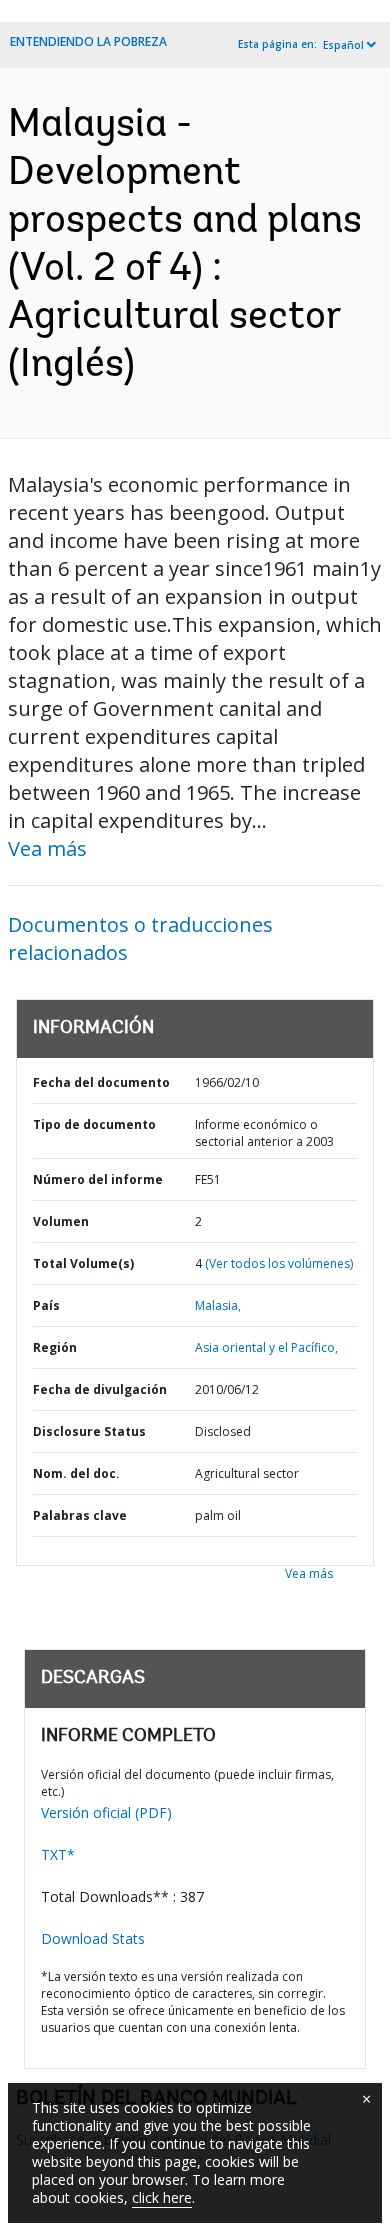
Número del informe (98, 1179)
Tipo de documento (94, 1124)
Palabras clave (80, 1515)
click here (162, 2197)
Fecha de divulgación (100, 1389)
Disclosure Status (89, 1431)
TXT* (58, 1854)
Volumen (61, 1221)
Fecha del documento (101, 1082)
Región (55, 1347)
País (46, 1305)
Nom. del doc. (76, 1473)
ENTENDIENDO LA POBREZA (88, 41)
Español (343, 45)
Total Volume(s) (83, 1263)
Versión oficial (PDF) (106, 1812)
